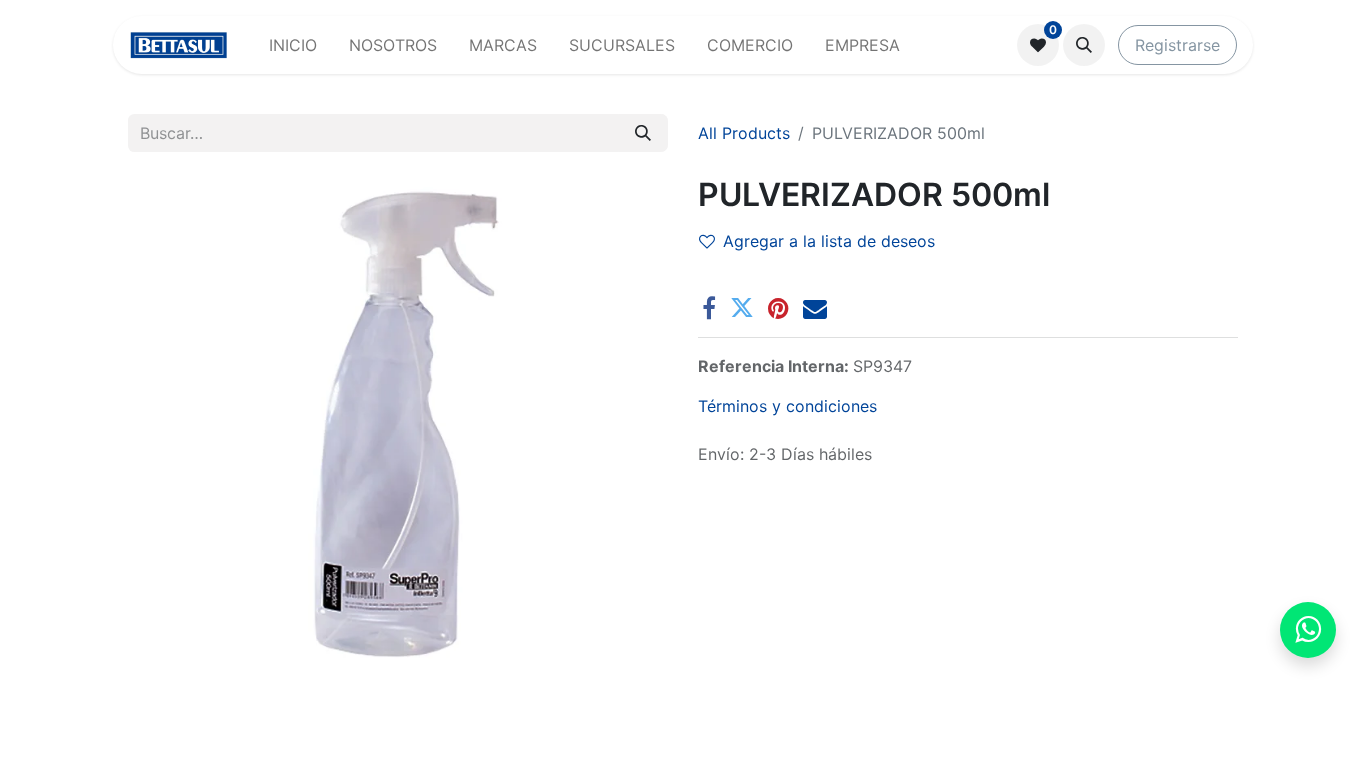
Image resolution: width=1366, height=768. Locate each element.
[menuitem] (293, 45)
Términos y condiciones (787, 406)
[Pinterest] (778, 308)
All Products (744, 133)
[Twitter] (742, 308)
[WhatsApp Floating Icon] (1308, 630)
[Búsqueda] (643, 133)
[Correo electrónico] (815, 308)
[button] (1084, 45)
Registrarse (1177, 45)
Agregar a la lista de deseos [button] (829, 241)
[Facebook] (709, 308)
